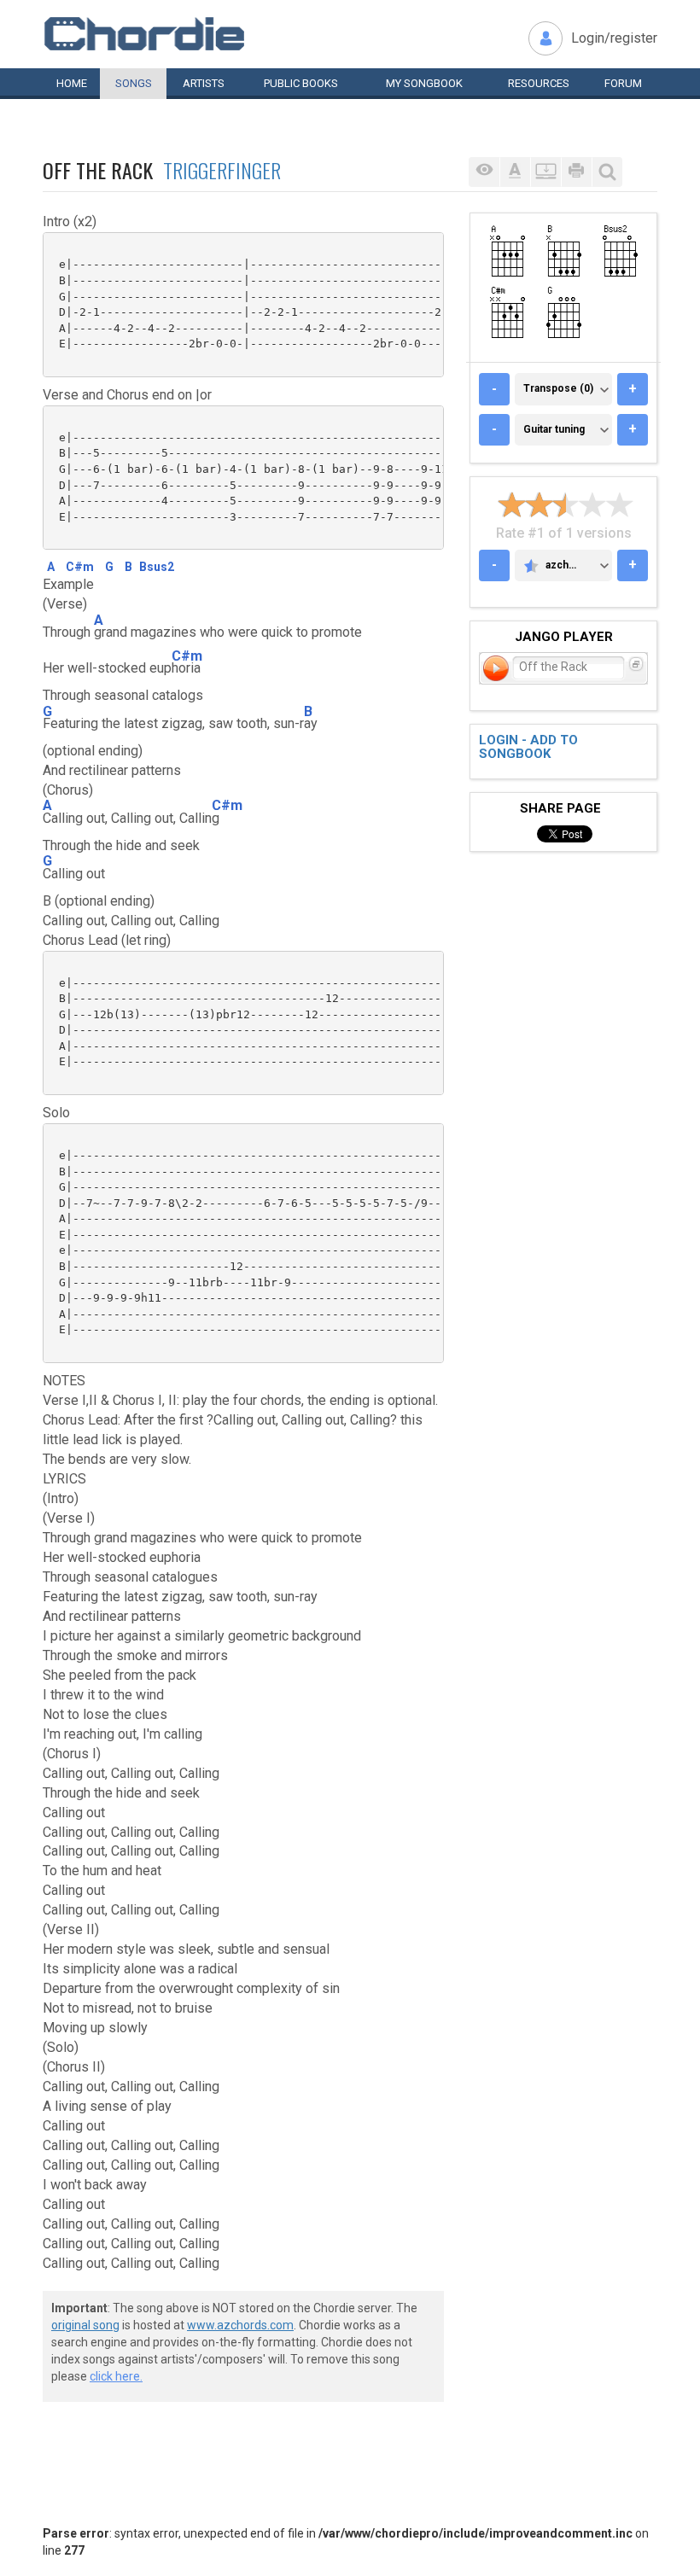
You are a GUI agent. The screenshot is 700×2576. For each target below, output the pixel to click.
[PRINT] (576, 172)
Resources (539, 83)
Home (72, 83)
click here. (116, 2376)
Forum (623, 83)
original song (85, 2325)
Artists (204, 83)
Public (301, 83)
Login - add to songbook (528, 747)
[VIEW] (484, 172)
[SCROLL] (545, 172)
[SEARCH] (607, 172)
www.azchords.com (240, 2325)
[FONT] (515, 172)
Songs (134, 83)
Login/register (614, 38)
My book (424, 83)
